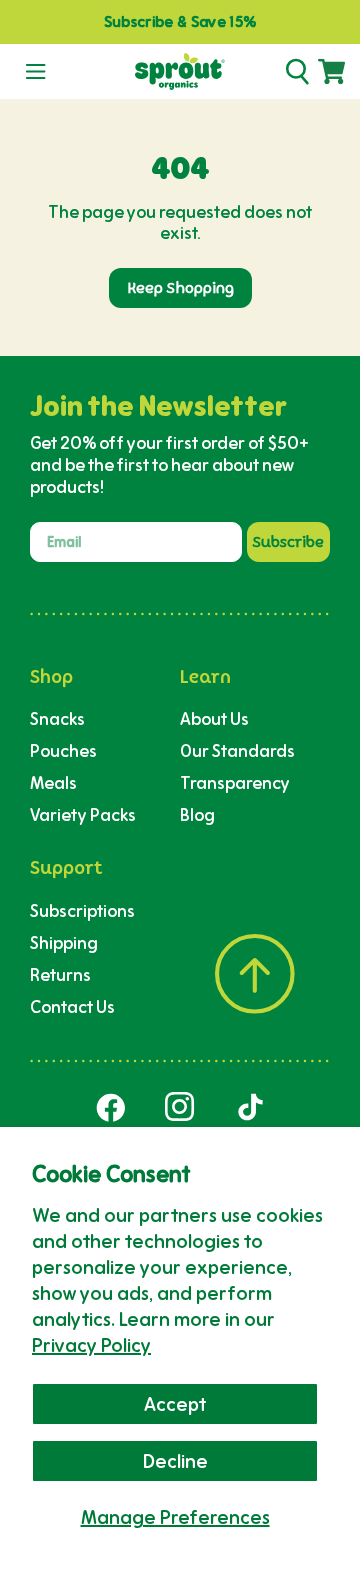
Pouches (63, 750)
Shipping (64, 942)
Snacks (57, 718)
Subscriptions (82, 910)
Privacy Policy (91, 1345)
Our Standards (237, 750)
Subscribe (288, 542)
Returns (60, 974)
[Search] (297, 72)
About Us (214, 718)
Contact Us (72, 1006)
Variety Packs (83, 814)
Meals (53, 782)
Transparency (235, 782)
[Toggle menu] (35, 72)
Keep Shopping (180, 288)
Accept (175, 1404)
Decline (175, 1461)
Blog (197, 814)
